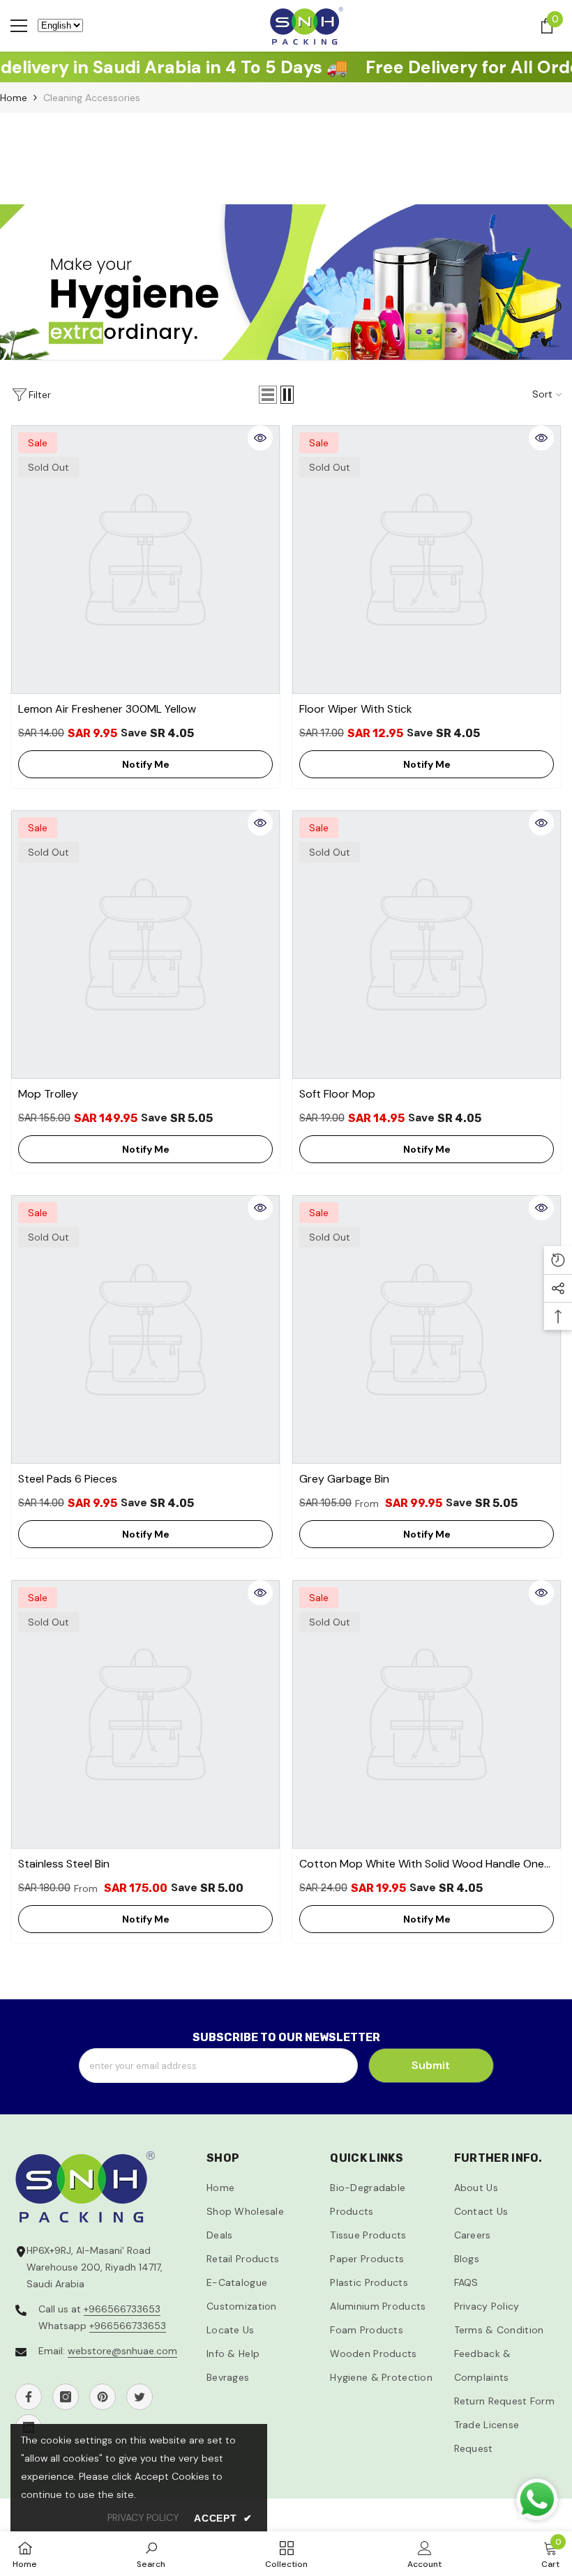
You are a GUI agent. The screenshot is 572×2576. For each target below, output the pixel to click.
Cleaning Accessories (92, 98)
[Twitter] (140, 2397)
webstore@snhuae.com (122, 2351)
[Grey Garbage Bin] (427, 1329)
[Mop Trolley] (145, 945)
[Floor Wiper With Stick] (427, 560)
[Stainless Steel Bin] (145, 1714)
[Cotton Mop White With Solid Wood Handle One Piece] (427, 1714)
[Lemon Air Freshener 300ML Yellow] (145, 560)
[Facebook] (29, 2397)
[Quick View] (260, 438)
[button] (268, 395)
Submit (431, 2065)
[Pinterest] (103, 2397)
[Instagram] (66, 2397)
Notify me (146, 764)
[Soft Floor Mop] (427, 945)
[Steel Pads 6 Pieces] (145, 1329)
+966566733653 (122, 2309)
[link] (151, 2554)
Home (14, 98)
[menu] (19, 26)
